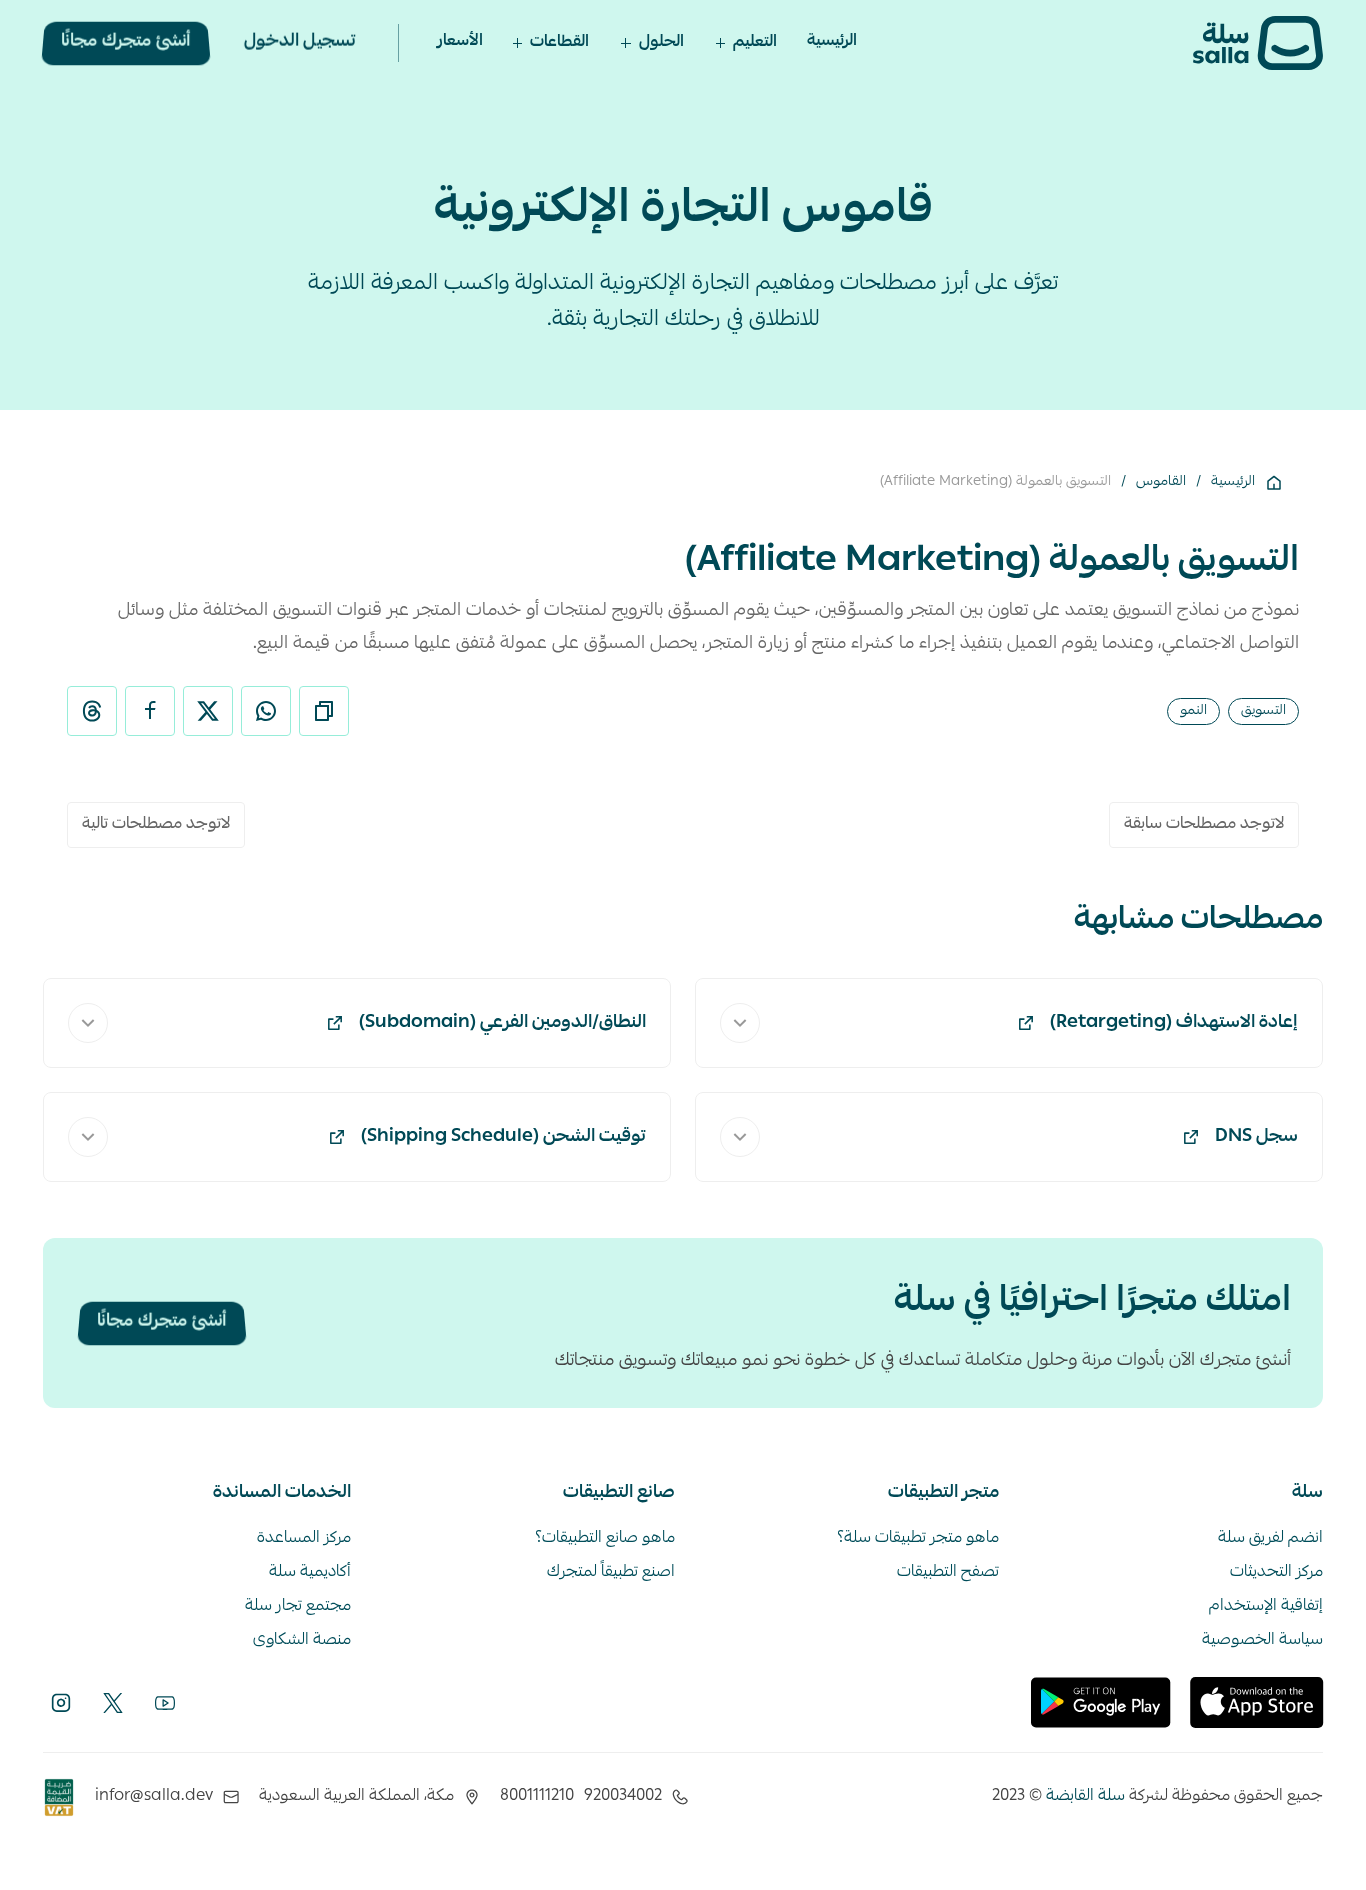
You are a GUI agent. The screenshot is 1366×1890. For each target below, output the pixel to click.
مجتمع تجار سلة (298, 1607)
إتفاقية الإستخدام (1266, 1607)
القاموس (1161, 482)
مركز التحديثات (1276, 1573)
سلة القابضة (1085, 1797)
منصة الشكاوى (302, 1641)
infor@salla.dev (154, 1797)
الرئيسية (832, 42)
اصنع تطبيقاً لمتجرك (611, 1573)
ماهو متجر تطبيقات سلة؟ (918, 1539)
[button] (747, 43)
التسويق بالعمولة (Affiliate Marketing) (995, 482)
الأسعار (460, 42)
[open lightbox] (59, 1797)
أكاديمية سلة (310, 1573)
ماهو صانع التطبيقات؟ (605, 1539)
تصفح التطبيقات (948, 1573)
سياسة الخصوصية (1262, 1641)
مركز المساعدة (304, 1539)
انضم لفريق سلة (1270, 1539)
